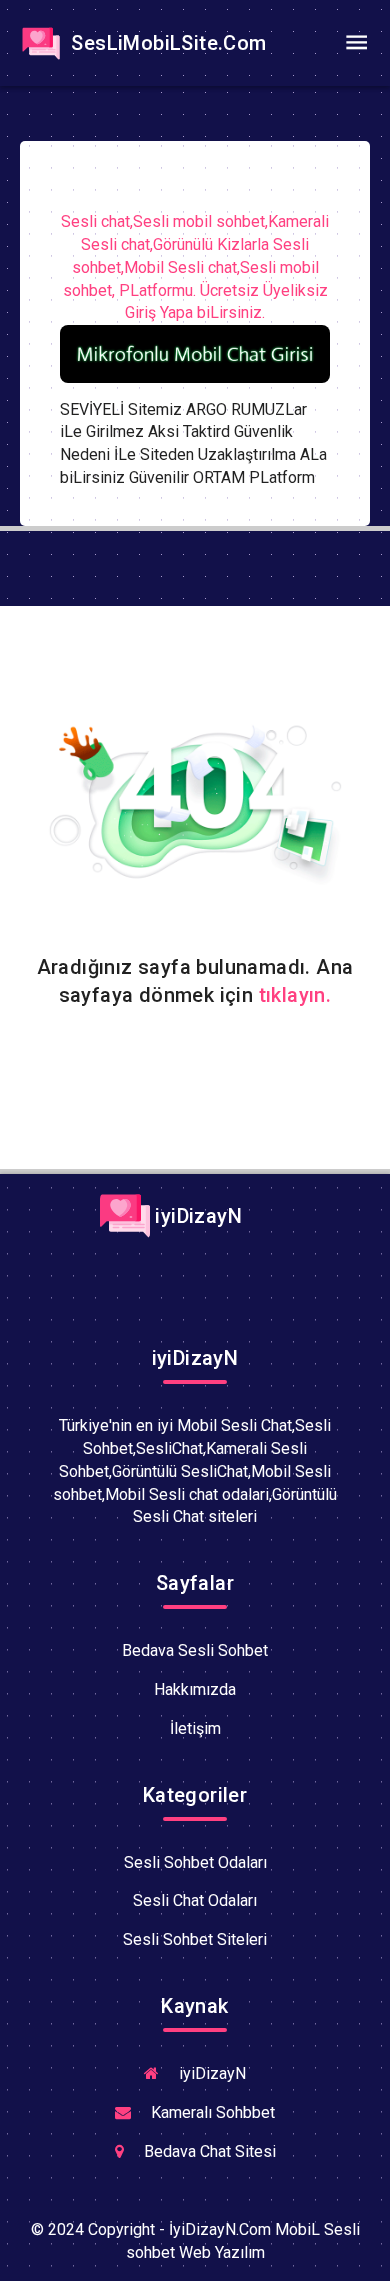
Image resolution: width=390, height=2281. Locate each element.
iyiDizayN (196, 1216)
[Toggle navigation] (356, 43)
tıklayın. (295, 995)
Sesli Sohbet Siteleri (195, 1939)
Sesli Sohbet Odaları (195, 1862)
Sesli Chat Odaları (195, 1900)
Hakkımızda (195, 1689)
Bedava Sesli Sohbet (195, 1650)
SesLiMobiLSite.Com (166, 43)
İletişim (195, 1728)
